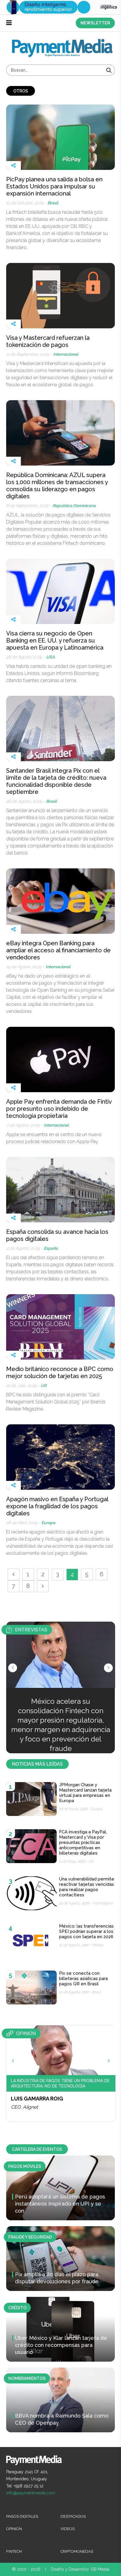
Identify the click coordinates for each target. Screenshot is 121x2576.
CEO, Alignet (24, 2107)
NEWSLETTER (95, 23)
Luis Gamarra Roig (37, 2099)
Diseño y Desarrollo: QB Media (80, 2569)
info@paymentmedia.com (31, 2493)
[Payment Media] (62, 41)
